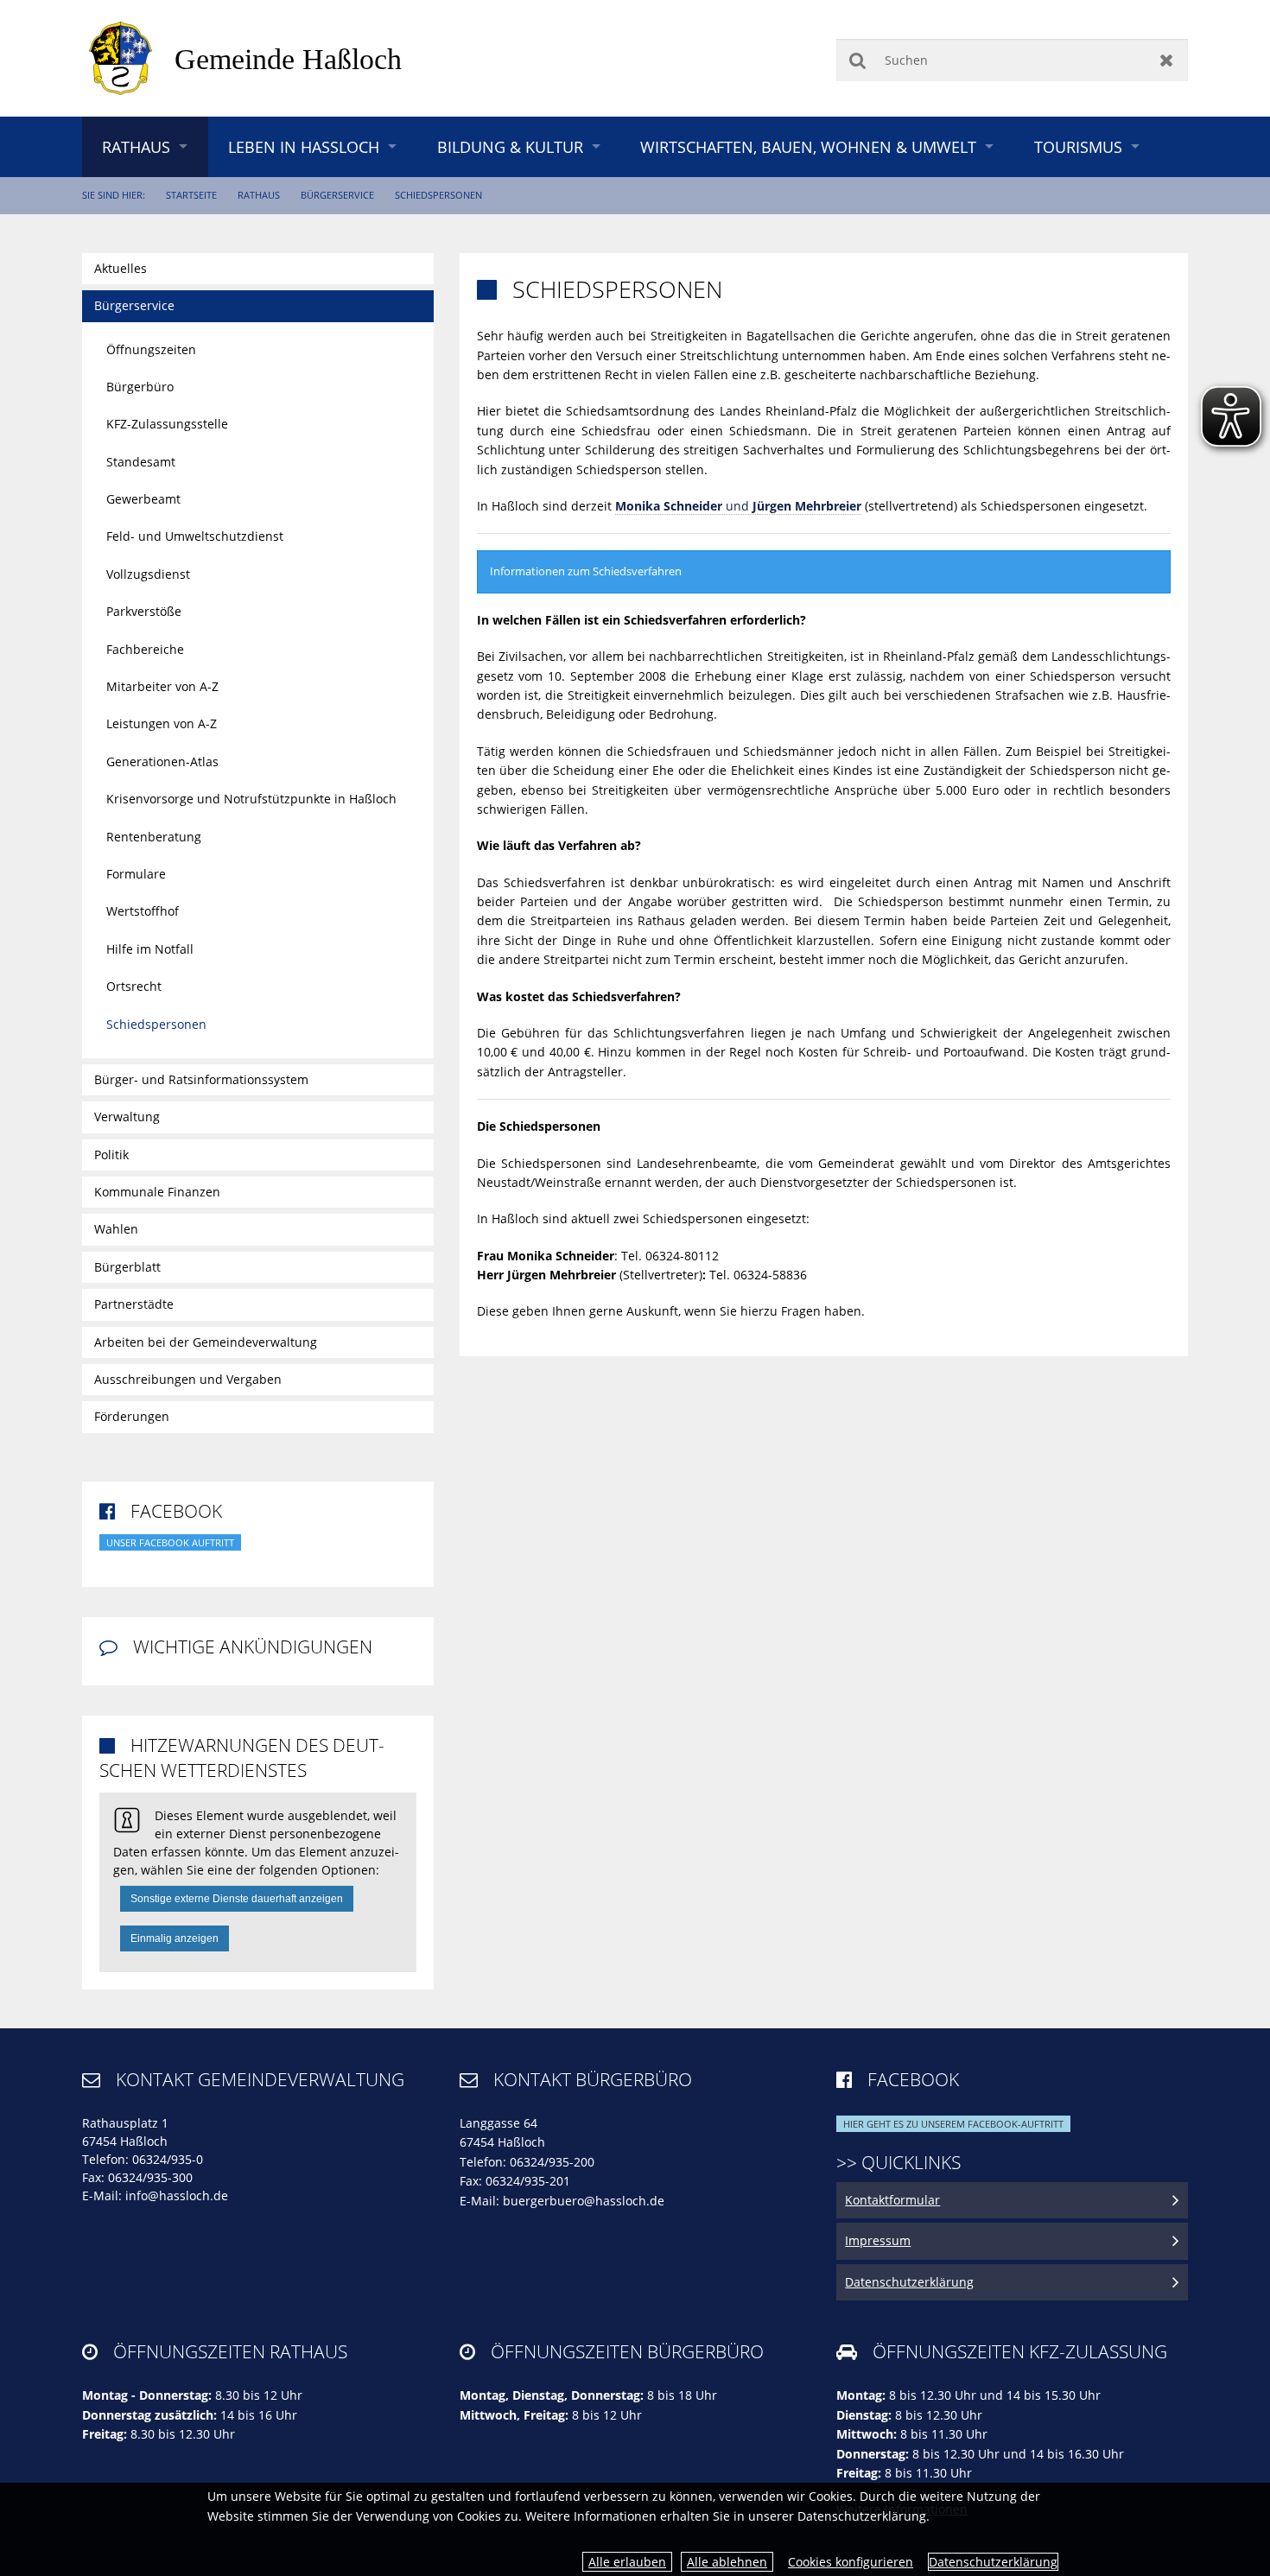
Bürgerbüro (140, 387)
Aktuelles (121, 268)
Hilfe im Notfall (150, 949)
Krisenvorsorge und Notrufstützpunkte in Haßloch (251, 799)
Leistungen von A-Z (162, 723)
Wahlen (116, 1229)
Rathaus (136, 147)
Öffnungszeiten (151, 349)
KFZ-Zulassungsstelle (167, 424)
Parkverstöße (144, 611)
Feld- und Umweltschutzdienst (195, 536)
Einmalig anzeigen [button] (175, 1938)
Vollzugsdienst (148, 574)
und (738, 506)
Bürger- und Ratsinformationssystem (201, 1079)
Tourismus (1078, 147)
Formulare (136, 874)
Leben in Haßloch (304, 147)
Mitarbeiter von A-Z (162, 686)
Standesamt (141, 462)
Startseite (191, 195)
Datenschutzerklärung (993, 2562)
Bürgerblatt (127, 1267)
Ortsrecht (134, 986)
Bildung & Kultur (510, 147)
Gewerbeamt (143, 499)
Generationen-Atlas (162, 761)
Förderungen (132, 1416)
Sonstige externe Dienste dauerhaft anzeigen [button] (237, 1899)
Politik (111, 1155)
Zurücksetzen (1167, 60)
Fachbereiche (145, 649)
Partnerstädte (134, 1304)
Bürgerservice (337, 195)
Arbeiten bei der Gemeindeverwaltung (206, 1342)
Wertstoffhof (143, 911)
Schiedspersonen (438, 195)
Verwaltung (127, 1117)
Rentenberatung (154, 837)
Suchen (857, 60)
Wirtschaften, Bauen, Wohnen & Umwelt (808, 147)
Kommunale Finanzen (157, 1192)
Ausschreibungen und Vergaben (188, 1379)
